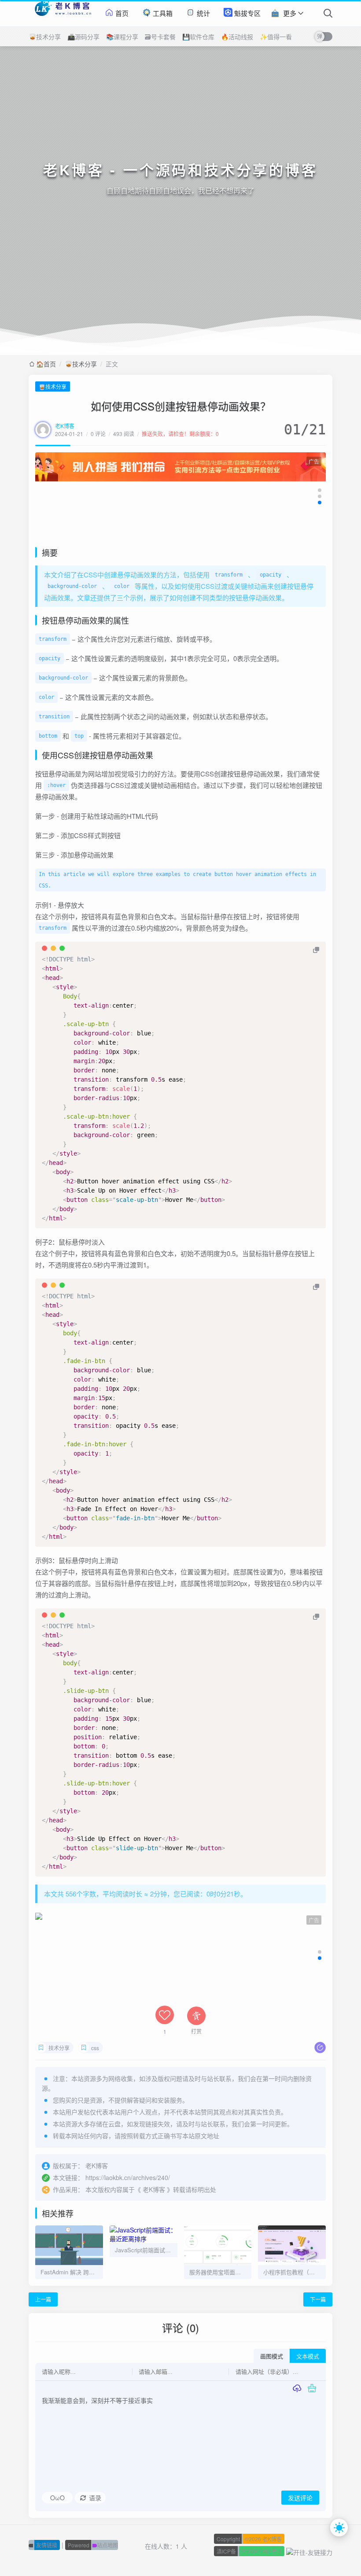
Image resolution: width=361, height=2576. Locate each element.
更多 (290, 13)
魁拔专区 (247, 13)
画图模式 (272, 2356)
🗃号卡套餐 (160, 37)
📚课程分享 (122, 37)
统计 (203, 13)
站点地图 (93, 2545)
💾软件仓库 (198, 37)
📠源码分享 (83, 37)
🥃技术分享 (45, 37)
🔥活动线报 (237, 37)
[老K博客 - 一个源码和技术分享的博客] (62, 13)
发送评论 (300, 2498)
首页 (121, 13)
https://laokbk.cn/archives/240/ (128, 2177)
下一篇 (318, 2299)
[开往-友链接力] (309, 2551)
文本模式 (308, 2356)
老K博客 (65, 426)
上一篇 (43, 2299)
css (95, 2048)
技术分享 (59, 2048)
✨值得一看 (276, 37)
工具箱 (162, 13)
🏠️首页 (46, 364)
